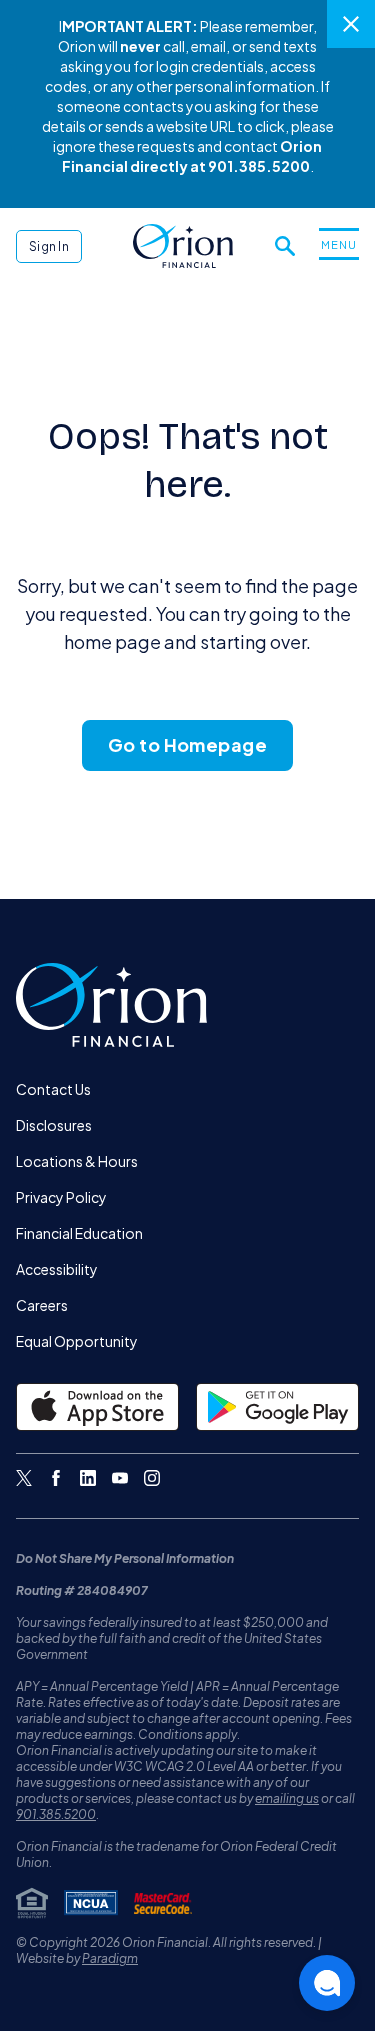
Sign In (49, 246)
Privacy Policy (61, 1197)
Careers (42, 1305)
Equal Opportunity (77, 1341)
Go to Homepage (187, 744)
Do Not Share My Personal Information (125, 1558)
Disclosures (54, 1125)
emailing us (287, 1798)
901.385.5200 (56, 1814)
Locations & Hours (77, 1161)
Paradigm (110, 1958)
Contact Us (53, 1089)
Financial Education (79, 1233)
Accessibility (57, 1269)
